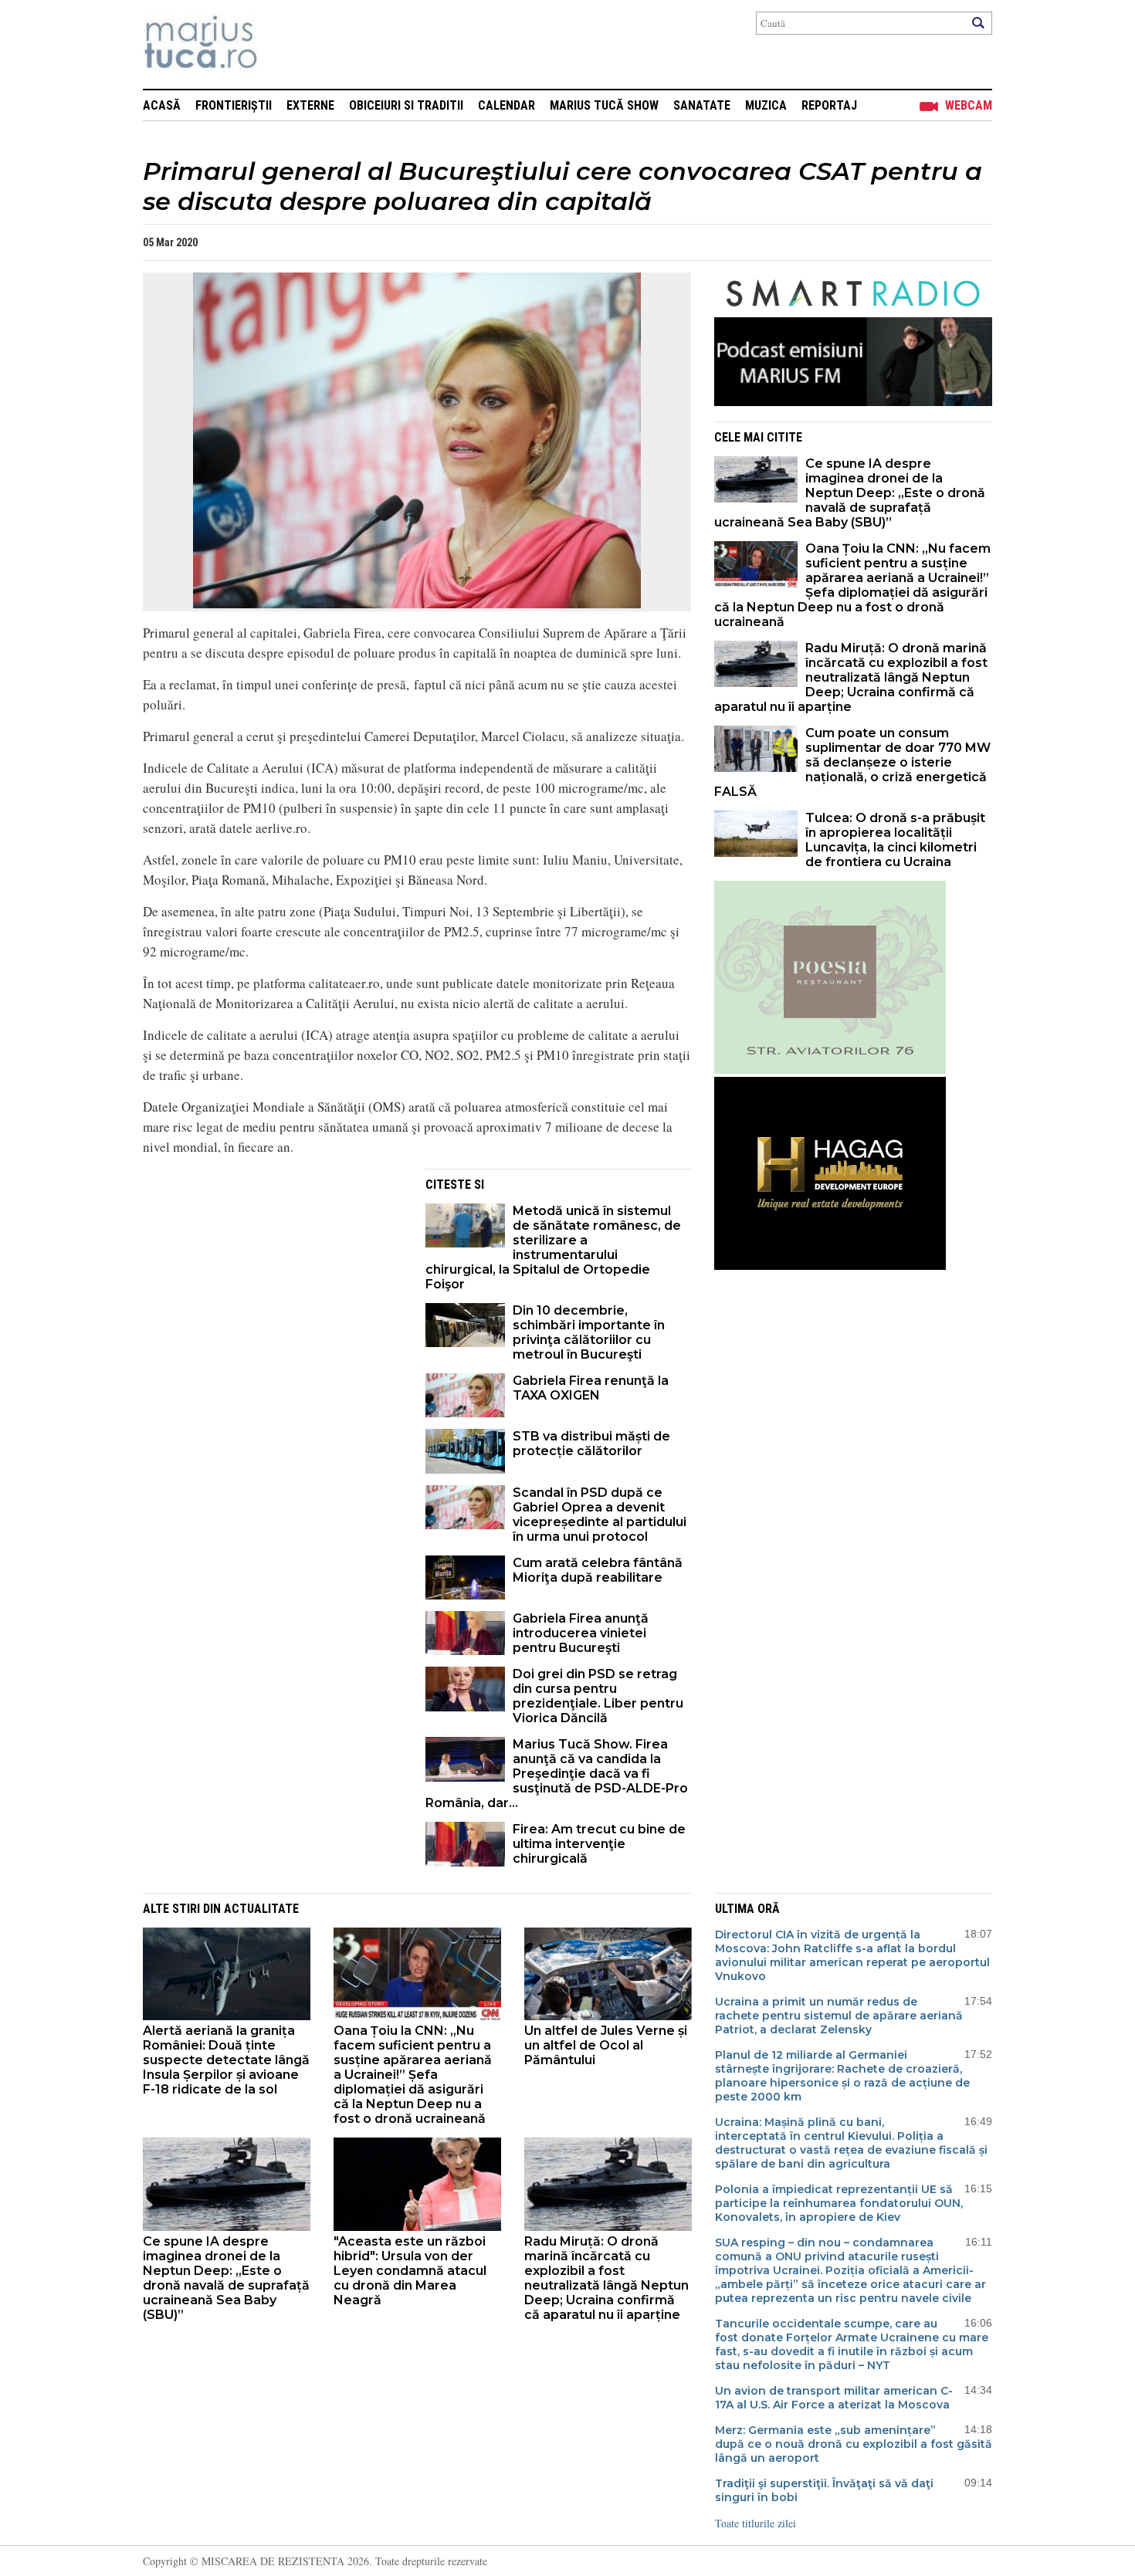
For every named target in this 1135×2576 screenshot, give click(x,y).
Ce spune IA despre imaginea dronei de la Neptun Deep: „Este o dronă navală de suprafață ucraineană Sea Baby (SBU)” (850, 493)
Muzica (766, 105)
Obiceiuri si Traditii (406, 105)
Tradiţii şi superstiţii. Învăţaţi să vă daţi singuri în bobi (824, 2490)
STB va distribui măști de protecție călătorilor (591, 1444)
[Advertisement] (273, 1277)
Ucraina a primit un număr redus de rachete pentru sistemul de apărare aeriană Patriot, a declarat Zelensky (839, 2016)
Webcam (969, 105)
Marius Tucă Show (604, 105)
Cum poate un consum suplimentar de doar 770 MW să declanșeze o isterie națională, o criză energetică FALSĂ (852, 762)
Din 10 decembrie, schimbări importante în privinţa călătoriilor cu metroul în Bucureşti (589, 1332)
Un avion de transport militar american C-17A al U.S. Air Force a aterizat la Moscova (834, 2398)
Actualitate (261, 1909)
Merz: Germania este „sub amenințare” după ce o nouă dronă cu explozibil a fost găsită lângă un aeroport (854, 2444)
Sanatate (702, 105)
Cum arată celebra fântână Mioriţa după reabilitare (598, 1570)
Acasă (162, 105)
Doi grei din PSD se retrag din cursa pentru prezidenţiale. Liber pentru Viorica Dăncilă (598, 1696)
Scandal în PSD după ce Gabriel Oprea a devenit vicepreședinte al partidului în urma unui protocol (600, 1515)
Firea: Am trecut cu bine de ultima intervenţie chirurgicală (599, 1844)
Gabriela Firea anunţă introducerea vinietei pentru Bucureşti (581, 1633)
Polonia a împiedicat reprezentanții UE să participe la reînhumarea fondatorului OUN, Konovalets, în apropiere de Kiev (839, 2203)
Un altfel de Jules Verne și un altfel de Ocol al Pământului (606, 2045)
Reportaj (829, 105)
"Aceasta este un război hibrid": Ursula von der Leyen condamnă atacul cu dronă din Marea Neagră (410, 2271)
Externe (310, 105)
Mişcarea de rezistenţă (284, 44)
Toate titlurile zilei (756, 2523)
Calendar (507, 105)
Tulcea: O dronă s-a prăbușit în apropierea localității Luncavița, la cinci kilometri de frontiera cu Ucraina (895, 840)
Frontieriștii (234, 105)
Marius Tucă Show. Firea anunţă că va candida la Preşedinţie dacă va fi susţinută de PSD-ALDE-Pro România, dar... (557, 1774)
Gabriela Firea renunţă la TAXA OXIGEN (591, 1388)
